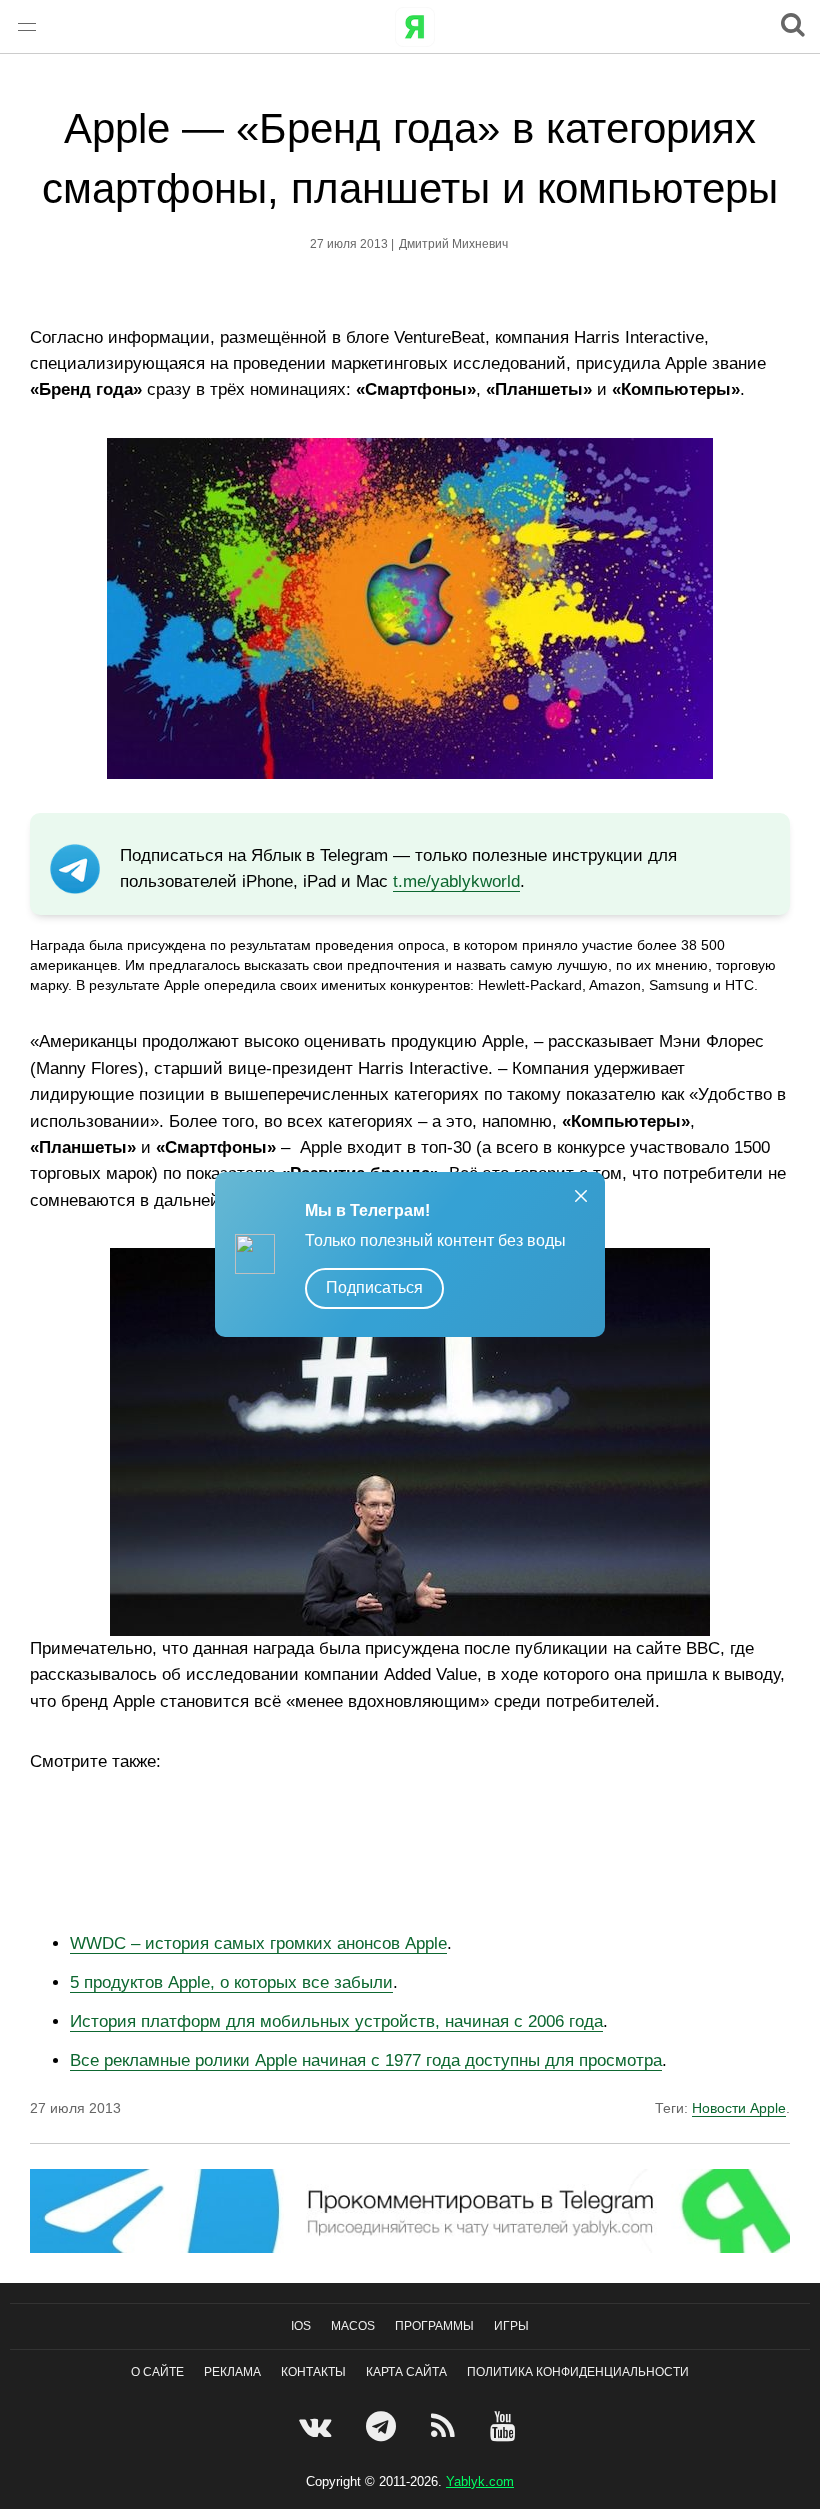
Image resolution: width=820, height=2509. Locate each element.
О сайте (157, 2372)
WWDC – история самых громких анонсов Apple (258, 1943)
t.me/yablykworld (456, 881)
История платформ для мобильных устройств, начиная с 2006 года (336, 2021)
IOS (301, 2326)
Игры (511, 2326)
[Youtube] (505, 2426)
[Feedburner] (445, 2426)
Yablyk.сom (480, 2481)
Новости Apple (739, 2108)
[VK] (317, 2426)
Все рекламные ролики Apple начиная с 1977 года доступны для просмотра (366, 2060)
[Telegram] (383, 2426)
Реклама (232, 2372)
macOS (353, 2326)
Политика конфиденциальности (578, 2372)
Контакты (313, 2372)
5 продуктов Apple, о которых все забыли (231, 1982)
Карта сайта (406, 2372)
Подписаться (374, 1287)
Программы (434, 2326)
